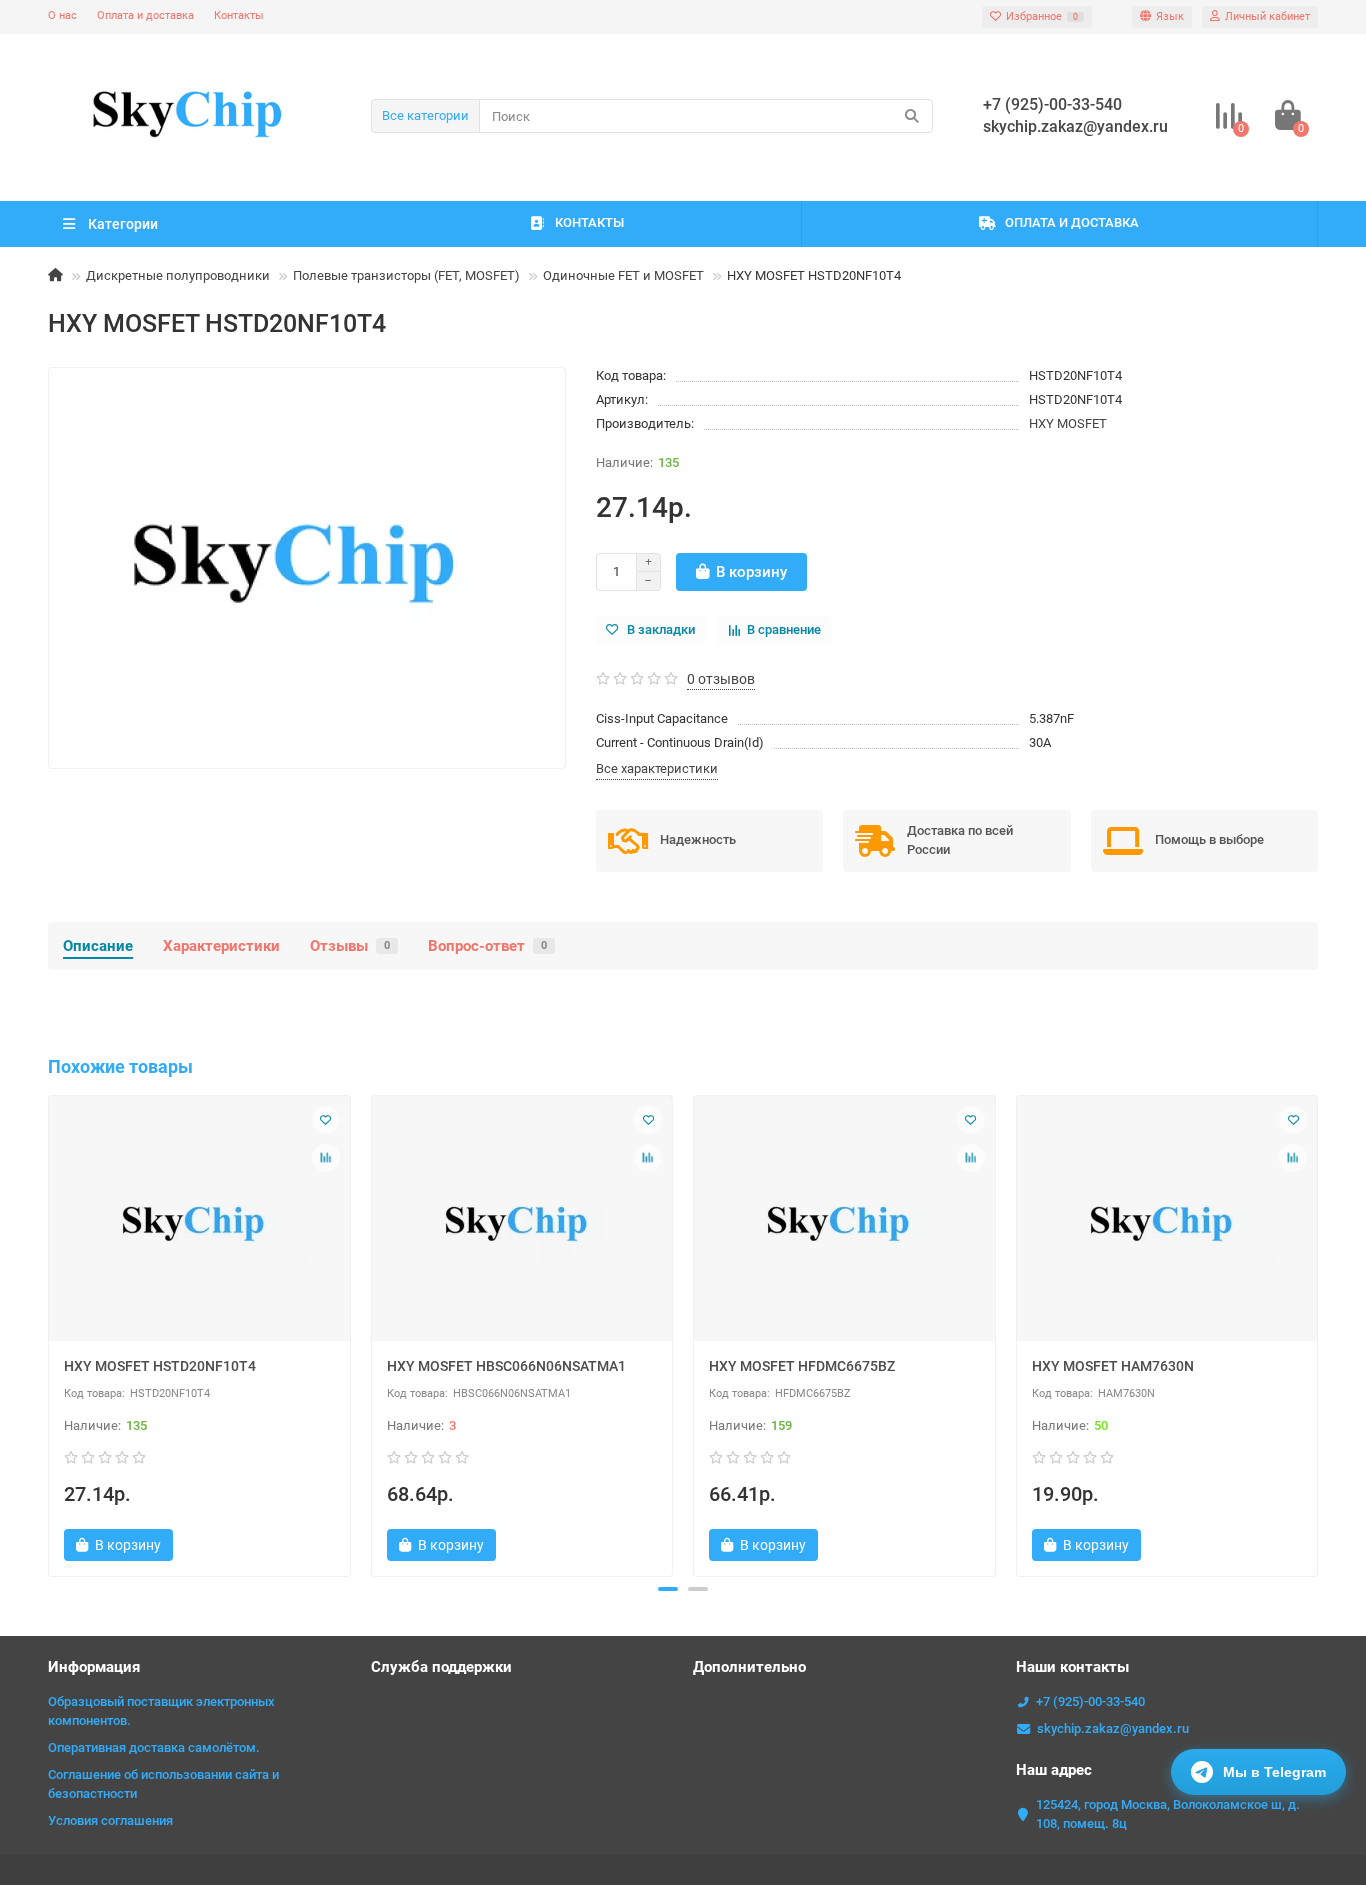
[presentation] (50, 1333)
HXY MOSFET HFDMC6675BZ (802, 1366)
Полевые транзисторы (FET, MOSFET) (406, 275)
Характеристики (221, 946)
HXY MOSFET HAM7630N (1113, 1366)
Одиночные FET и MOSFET (623, 275)
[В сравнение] (326, 1158)
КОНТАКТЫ (589, 222)
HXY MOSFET (1068, 423)
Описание (98, 946)
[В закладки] (326, 1120)
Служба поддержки (441, 1667)
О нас (62, 15)
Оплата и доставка (145, 15)
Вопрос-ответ (487, 946)
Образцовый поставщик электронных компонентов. (161, 1711)
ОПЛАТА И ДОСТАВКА (1072, 222)
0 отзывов (721, 679)
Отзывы (350, 946)
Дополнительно (749, 1667)
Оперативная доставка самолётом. (154, 1747)
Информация (94, 1667)
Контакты (239, 15)
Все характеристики (657, 768)
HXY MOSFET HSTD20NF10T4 (160, 1366)
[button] (668, 1589)
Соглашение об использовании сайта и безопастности (163, 1784)
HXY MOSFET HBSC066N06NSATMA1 (506, 1366)
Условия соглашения (110, 1820)
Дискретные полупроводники (178, 275)
